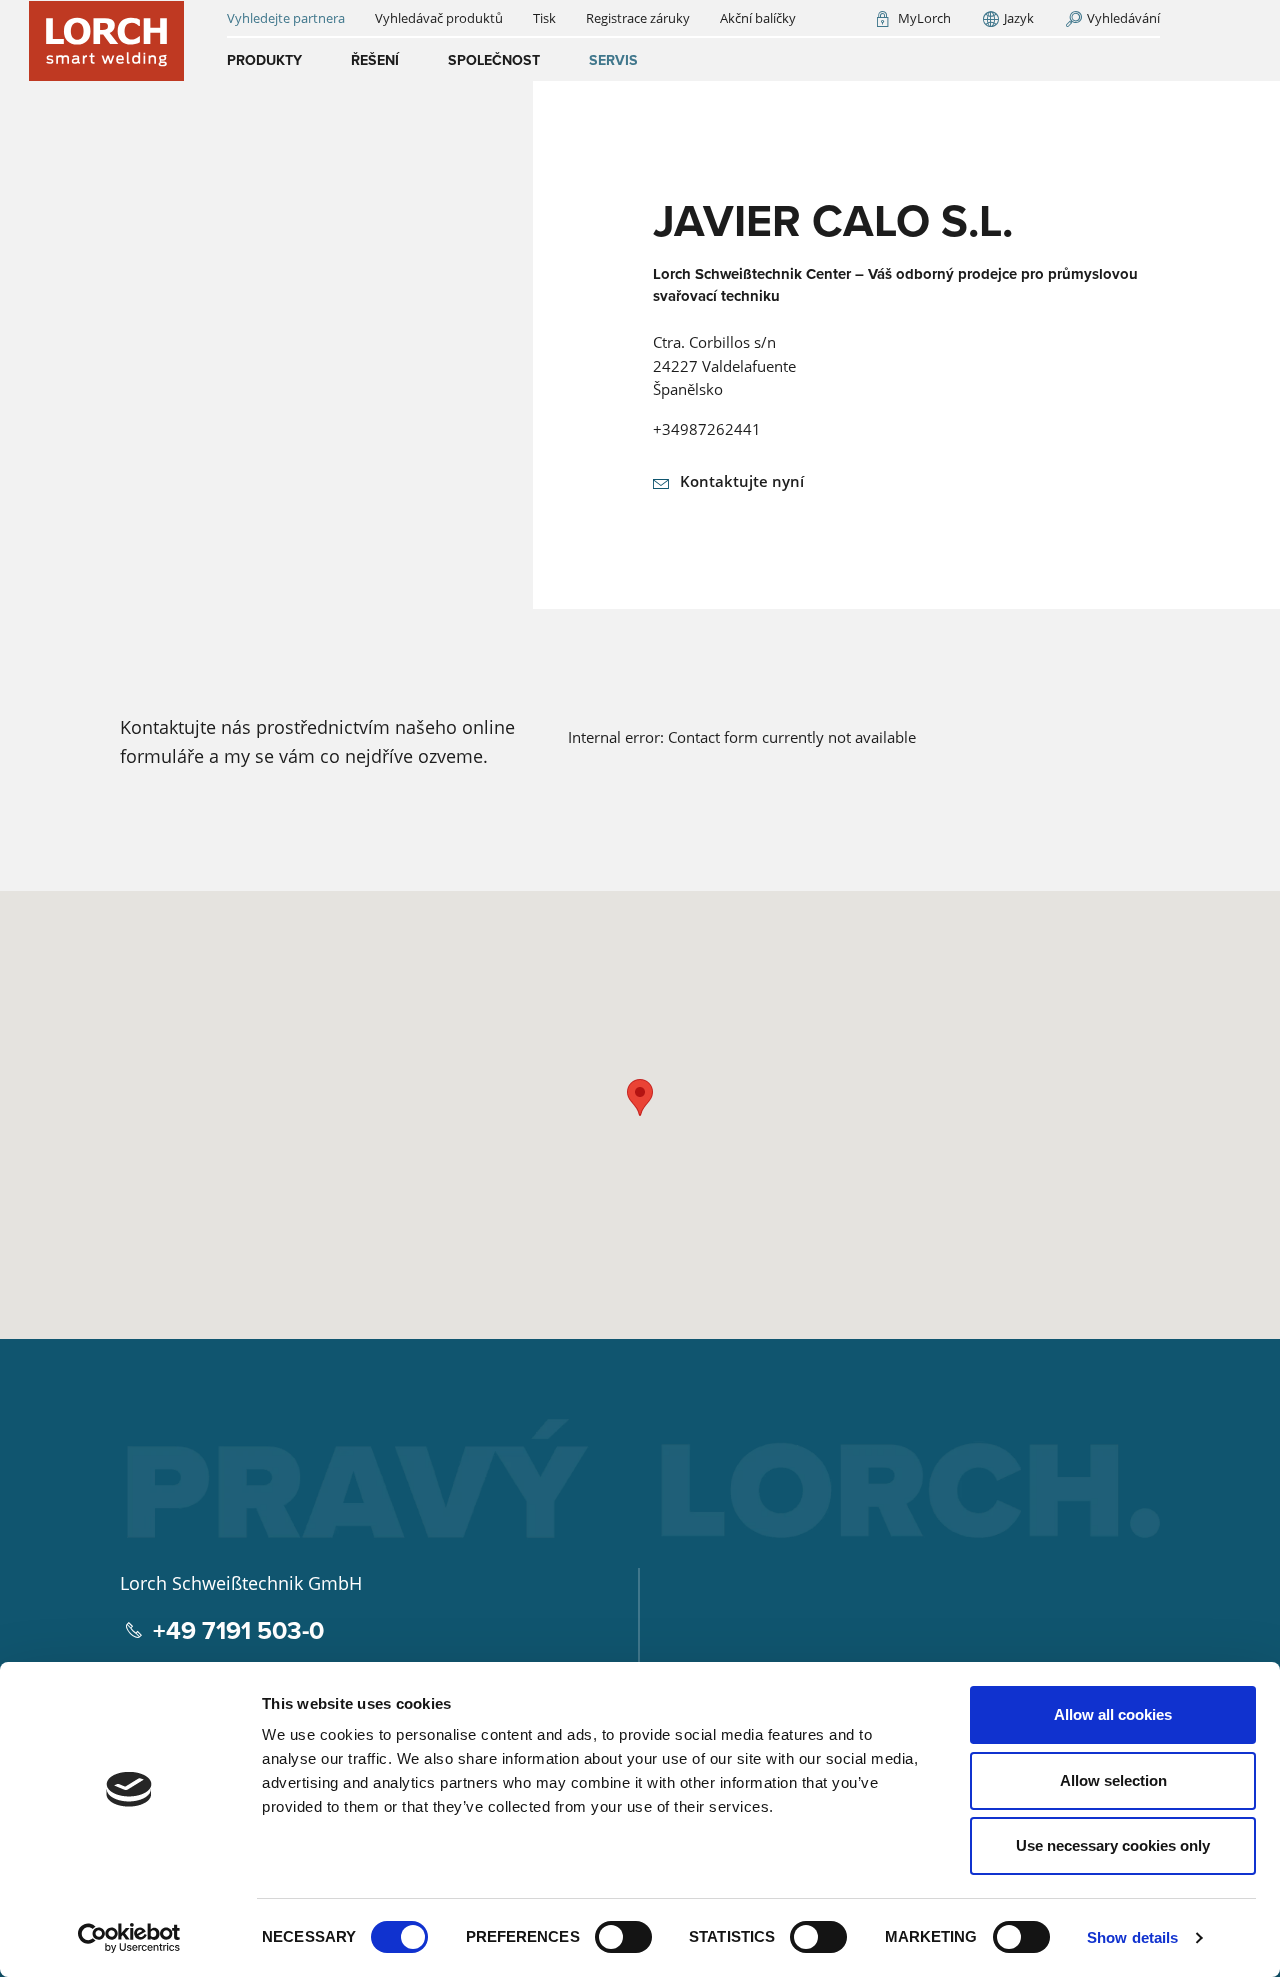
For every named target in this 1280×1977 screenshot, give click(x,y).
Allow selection (1113, 1780)
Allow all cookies (1113, 1714)
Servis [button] (613, 60)
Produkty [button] (264, 60)
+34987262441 (707, 429)
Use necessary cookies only (1113, 1845)
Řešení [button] (375, 60)
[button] (640, 1097)
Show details (1132, 1937)
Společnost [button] (494, 60)
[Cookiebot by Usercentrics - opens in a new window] (129, 1938)
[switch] (623, 1937)
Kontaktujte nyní (742, 481)
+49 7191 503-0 (238, 1630)
